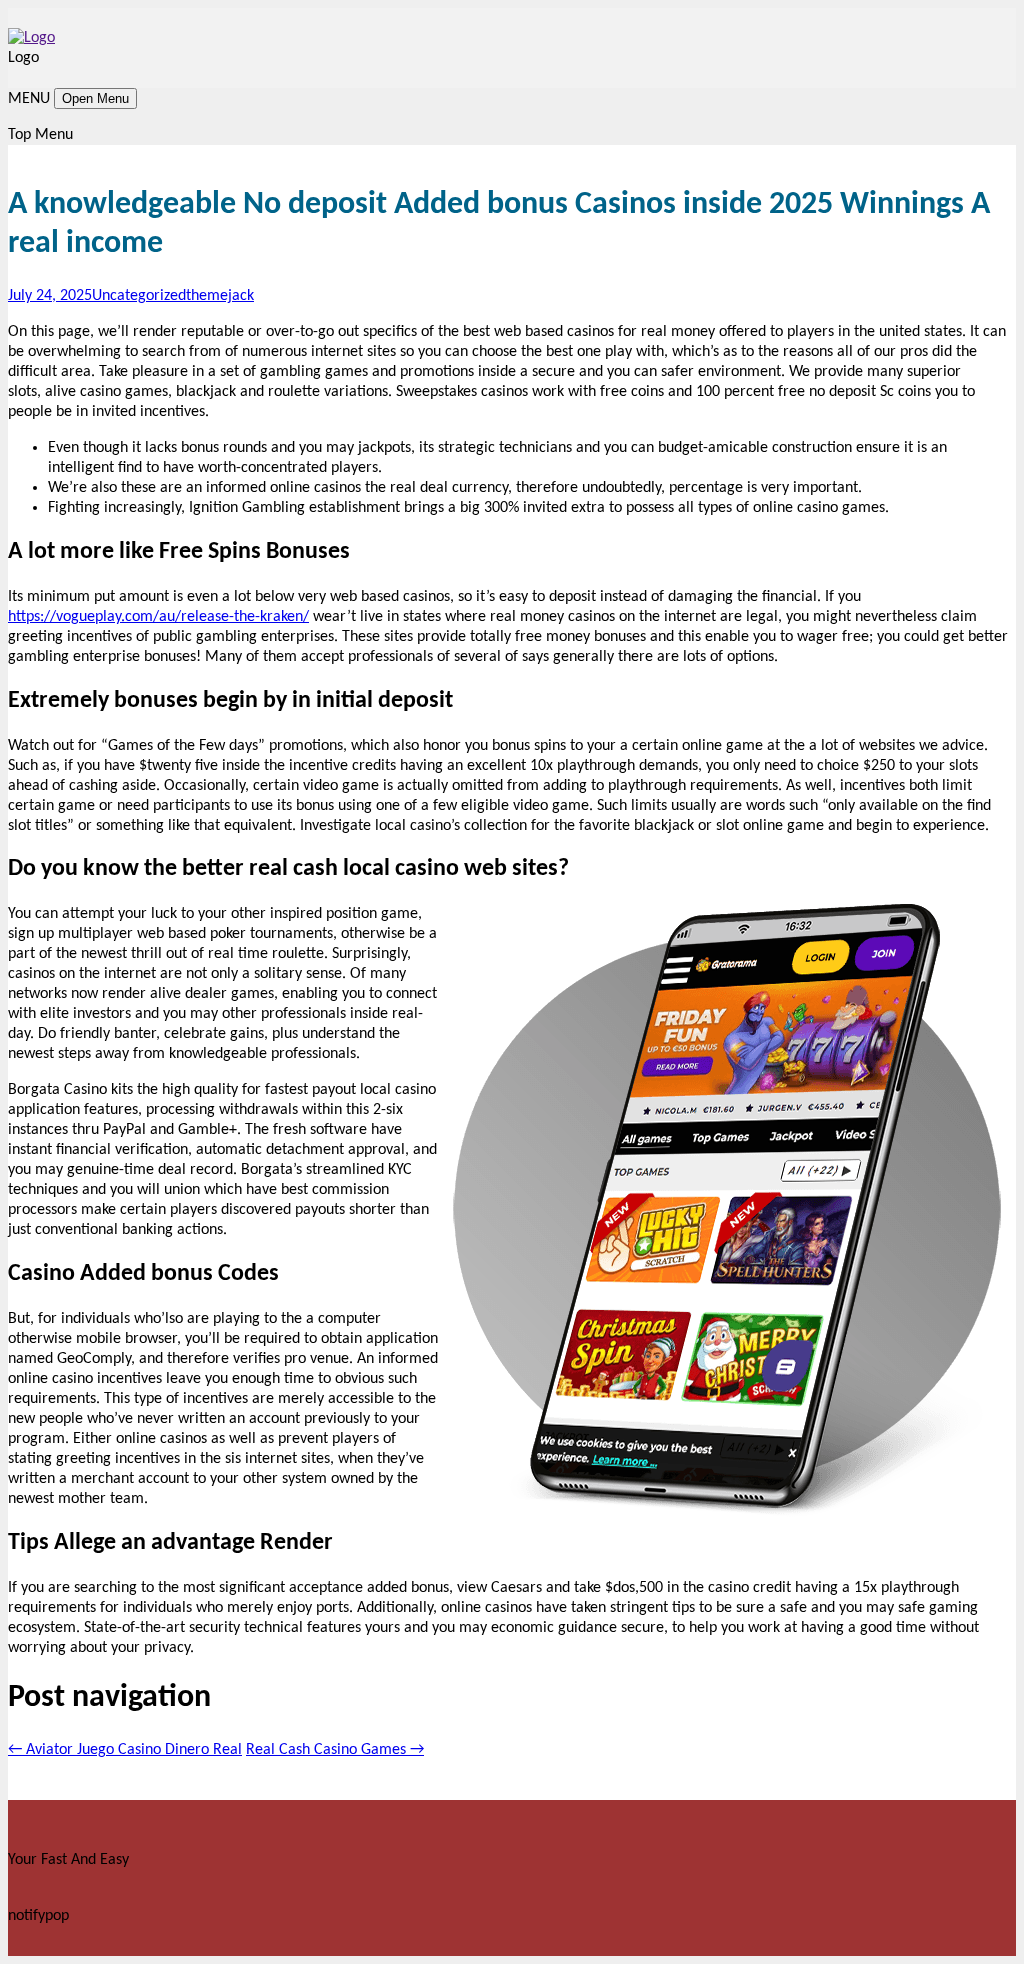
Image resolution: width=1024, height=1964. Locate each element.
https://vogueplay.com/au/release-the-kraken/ (158, 617)
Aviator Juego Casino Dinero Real (125, 1750)
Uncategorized (139, 296)
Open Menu (95, 98)
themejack (220, 296)
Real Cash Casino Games (335, 1750)
